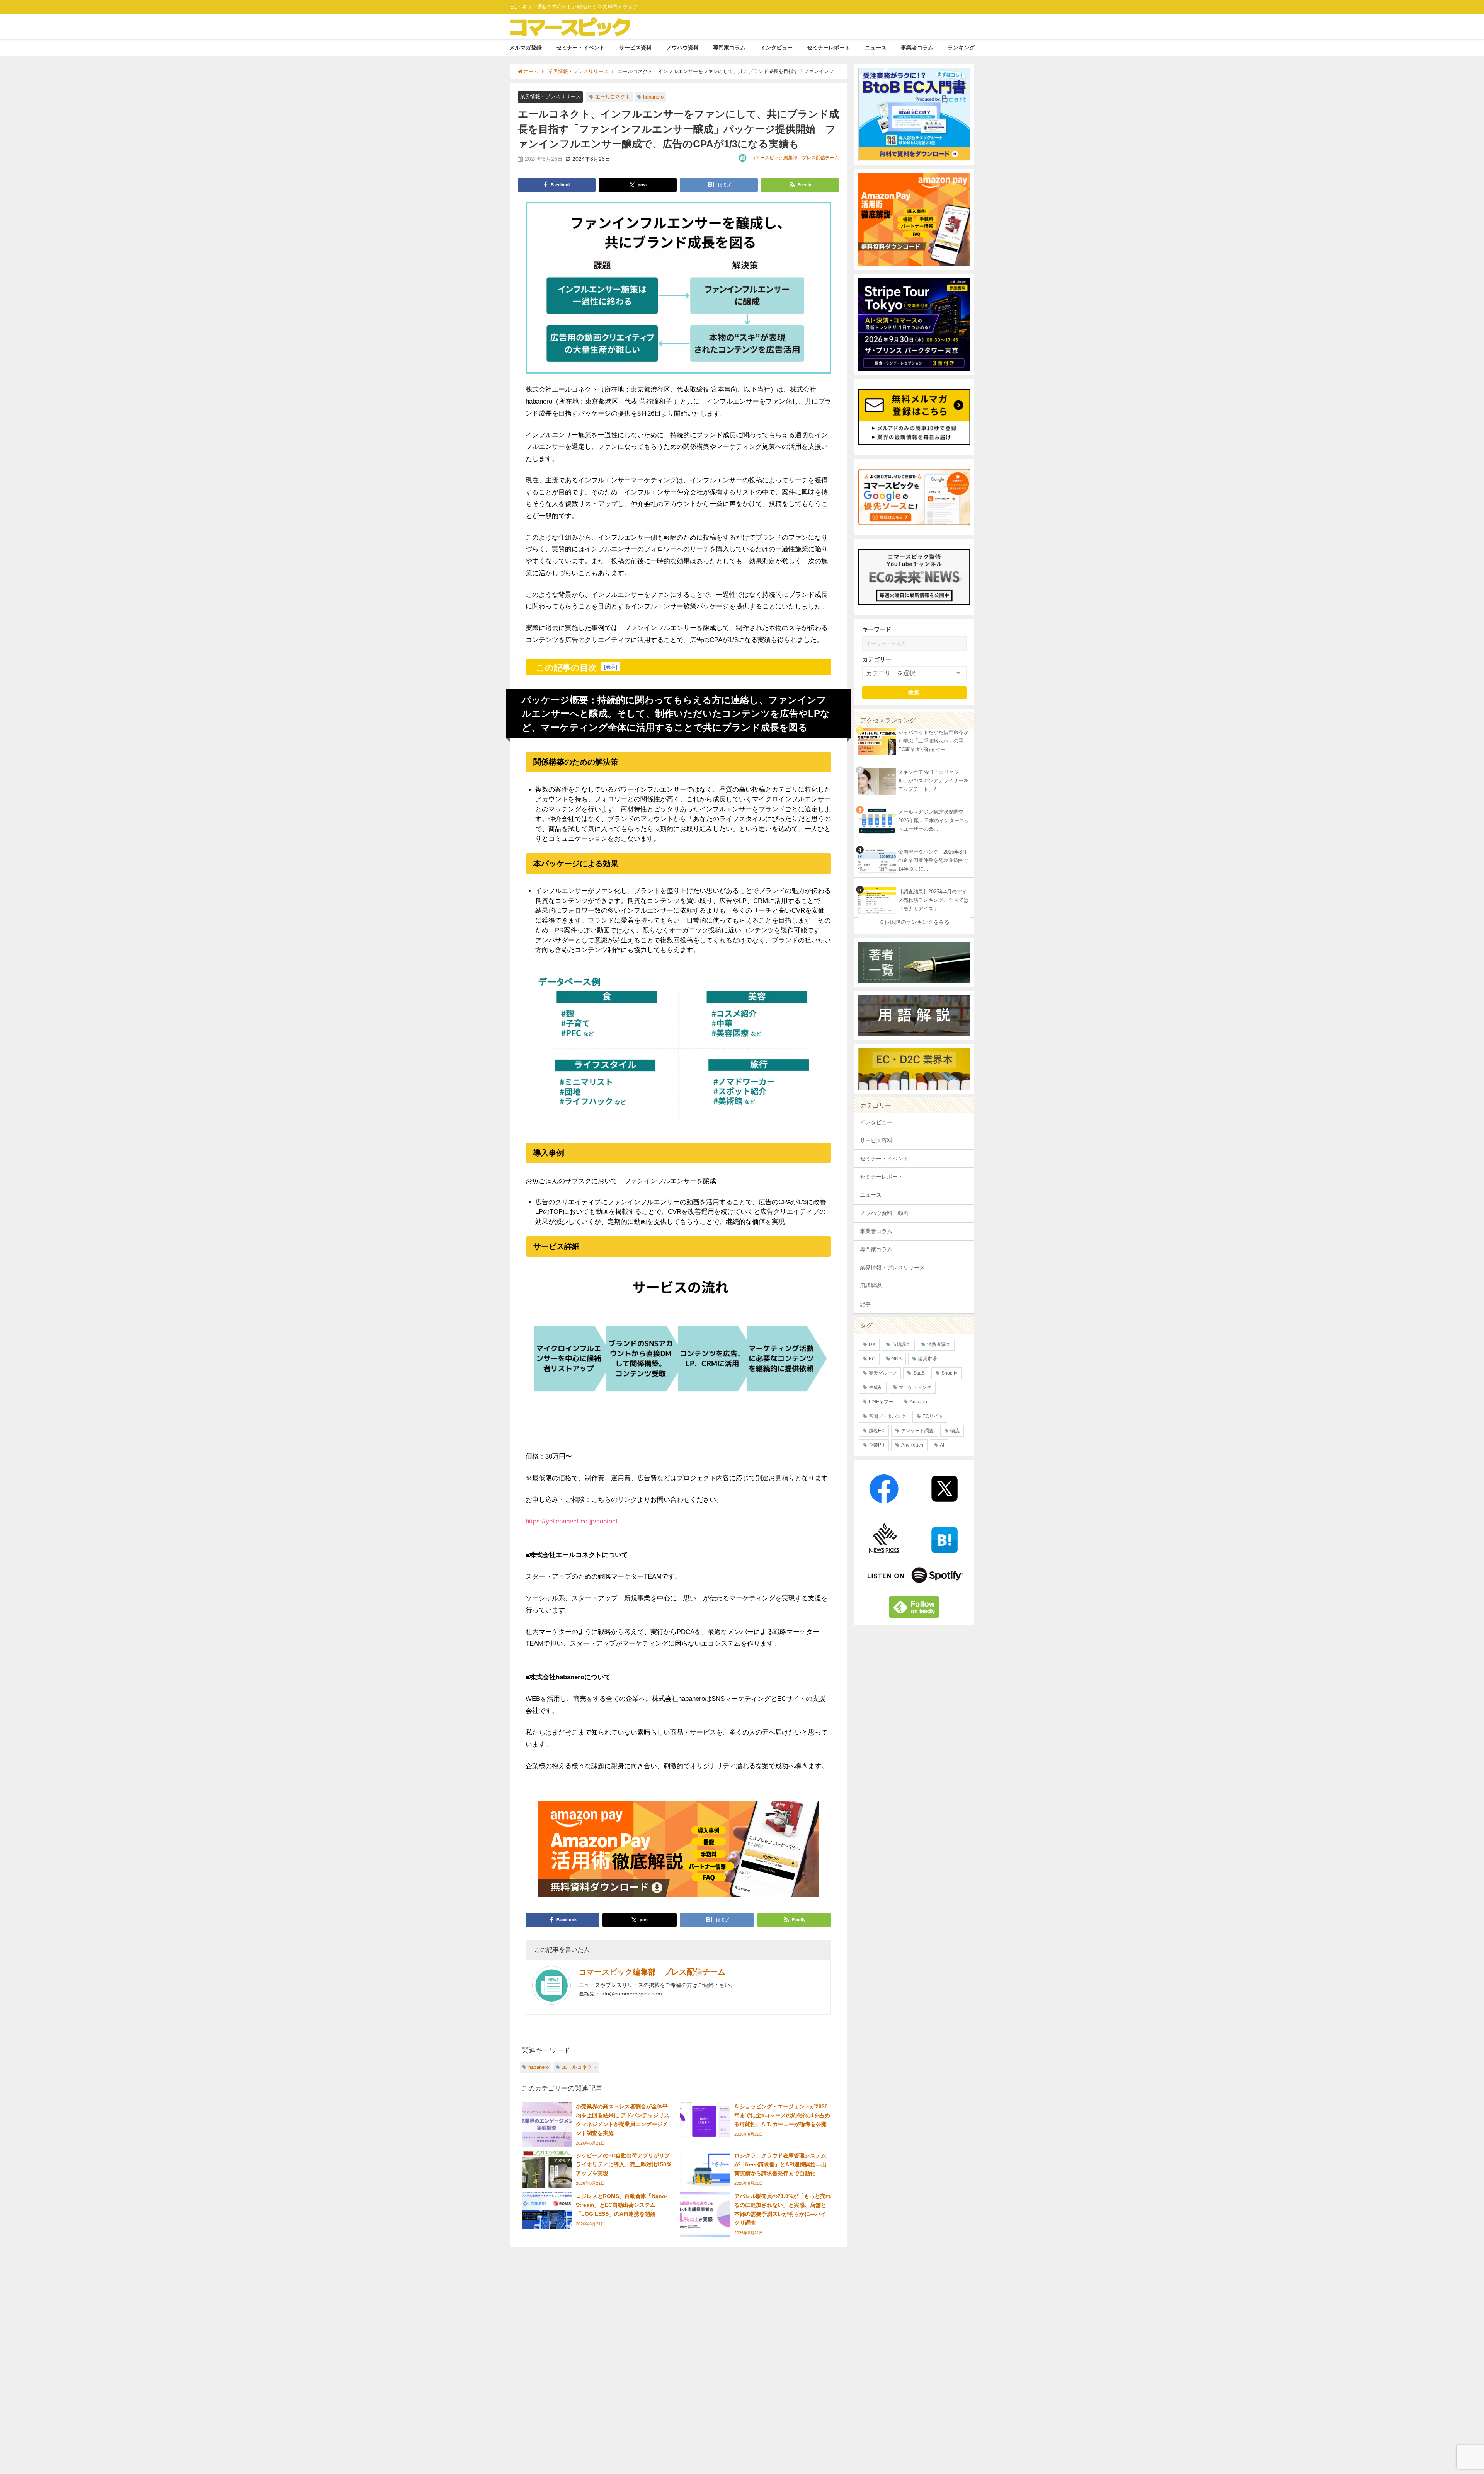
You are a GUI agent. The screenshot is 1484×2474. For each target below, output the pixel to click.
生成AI (876, 1387)
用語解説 (871, 1286)
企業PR (877, 1445)
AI (942, 1445)
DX (872, 1344)
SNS (897, 1359)
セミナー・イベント (580, 48)
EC (872, 1359)
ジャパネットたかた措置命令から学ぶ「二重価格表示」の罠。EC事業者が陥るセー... (933, 741)
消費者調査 (939, 1344)
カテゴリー (877, 659)
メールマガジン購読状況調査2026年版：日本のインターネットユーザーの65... (934, 821)
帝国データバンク (887, 1416)
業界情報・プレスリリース (550, 96)
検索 (914, 692)
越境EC (877, 1431)
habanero (653, 97)
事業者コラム (917, 48)
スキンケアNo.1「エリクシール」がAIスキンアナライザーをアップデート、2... (933, 781)
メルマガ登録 (526, 48)
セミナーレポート (829, 48)
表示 (611, 667)
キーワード (877, 629)
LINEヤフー (881, 1402)
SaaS (919, 1373)
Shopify (949, 1373)
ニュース (876, 48)
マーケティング (915, 1387)
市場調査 (901, 1344)
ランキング (961, 48)
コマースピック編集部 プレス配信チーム (795, 158)
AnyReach (912, 1445)
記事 (865, 1304)
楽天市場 (927, 1359)
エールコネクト (613, 97)
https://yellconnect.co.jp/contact (572, 1521)
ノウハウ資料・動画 (884, 1213)
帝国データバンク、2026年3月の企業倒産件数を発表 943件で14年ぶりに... (933, 860)
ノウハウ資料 (682, 48)
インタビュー (776, 48)
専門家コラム (729, 48)
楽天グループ (883, 1373)
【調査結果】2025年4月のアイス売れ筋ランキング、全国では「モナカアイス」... (933, 900)
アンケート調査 (917, 1431)
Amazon (918, 1402)
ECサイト (933, 1416)
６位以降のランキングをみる (914, 922)
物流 (955, 1431)
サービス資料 (635, 48)
